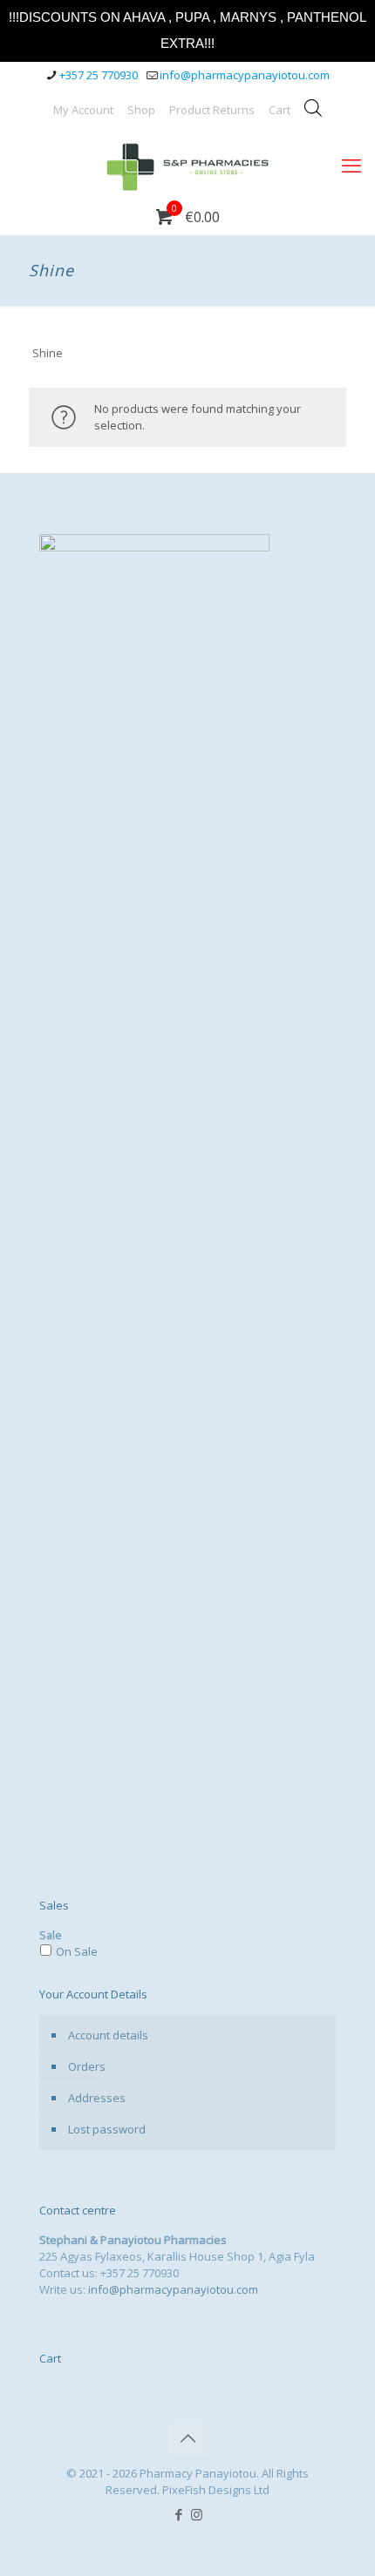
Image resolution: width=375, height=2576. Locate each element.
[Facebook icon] (178, 2514)
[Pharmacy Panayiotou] (187, 165)
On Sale (77, 1951)
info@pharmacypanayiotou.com (245, 75)
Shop (141, 110)
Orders (87, 2066)
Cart (280, 110)
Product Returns (212, 110)
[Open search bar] (313, 108)
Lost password (107, 2129)
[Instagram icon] (197, 2514)
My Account (83, 110)
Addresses (97, 2098)
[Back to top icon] (187, 2438)
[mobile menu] (351, 165)
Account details (108, 2035)
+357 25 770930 (99, 75)
